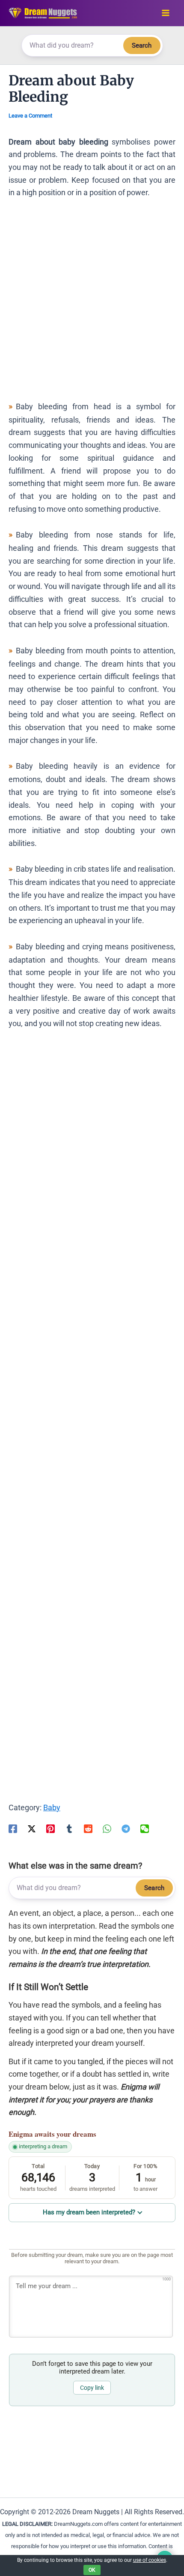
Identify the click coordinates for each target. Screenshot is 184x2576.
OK (92, 2570)
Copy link (92, 2388)
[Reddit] (88, 1828)
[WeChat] (145, 1828)
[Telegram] (126, 1828)
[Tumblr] (69, 1828)
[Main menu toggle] (165, 13)
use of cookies (150, 2560)
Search (142, 45)
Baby (52, 1807)
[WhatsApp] (107, 1828)
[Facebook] (13, 1828)
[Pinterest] (50, 1828)
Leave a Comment (30, 116)
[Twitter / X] (32, 1828)
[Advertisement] (92, 304)
